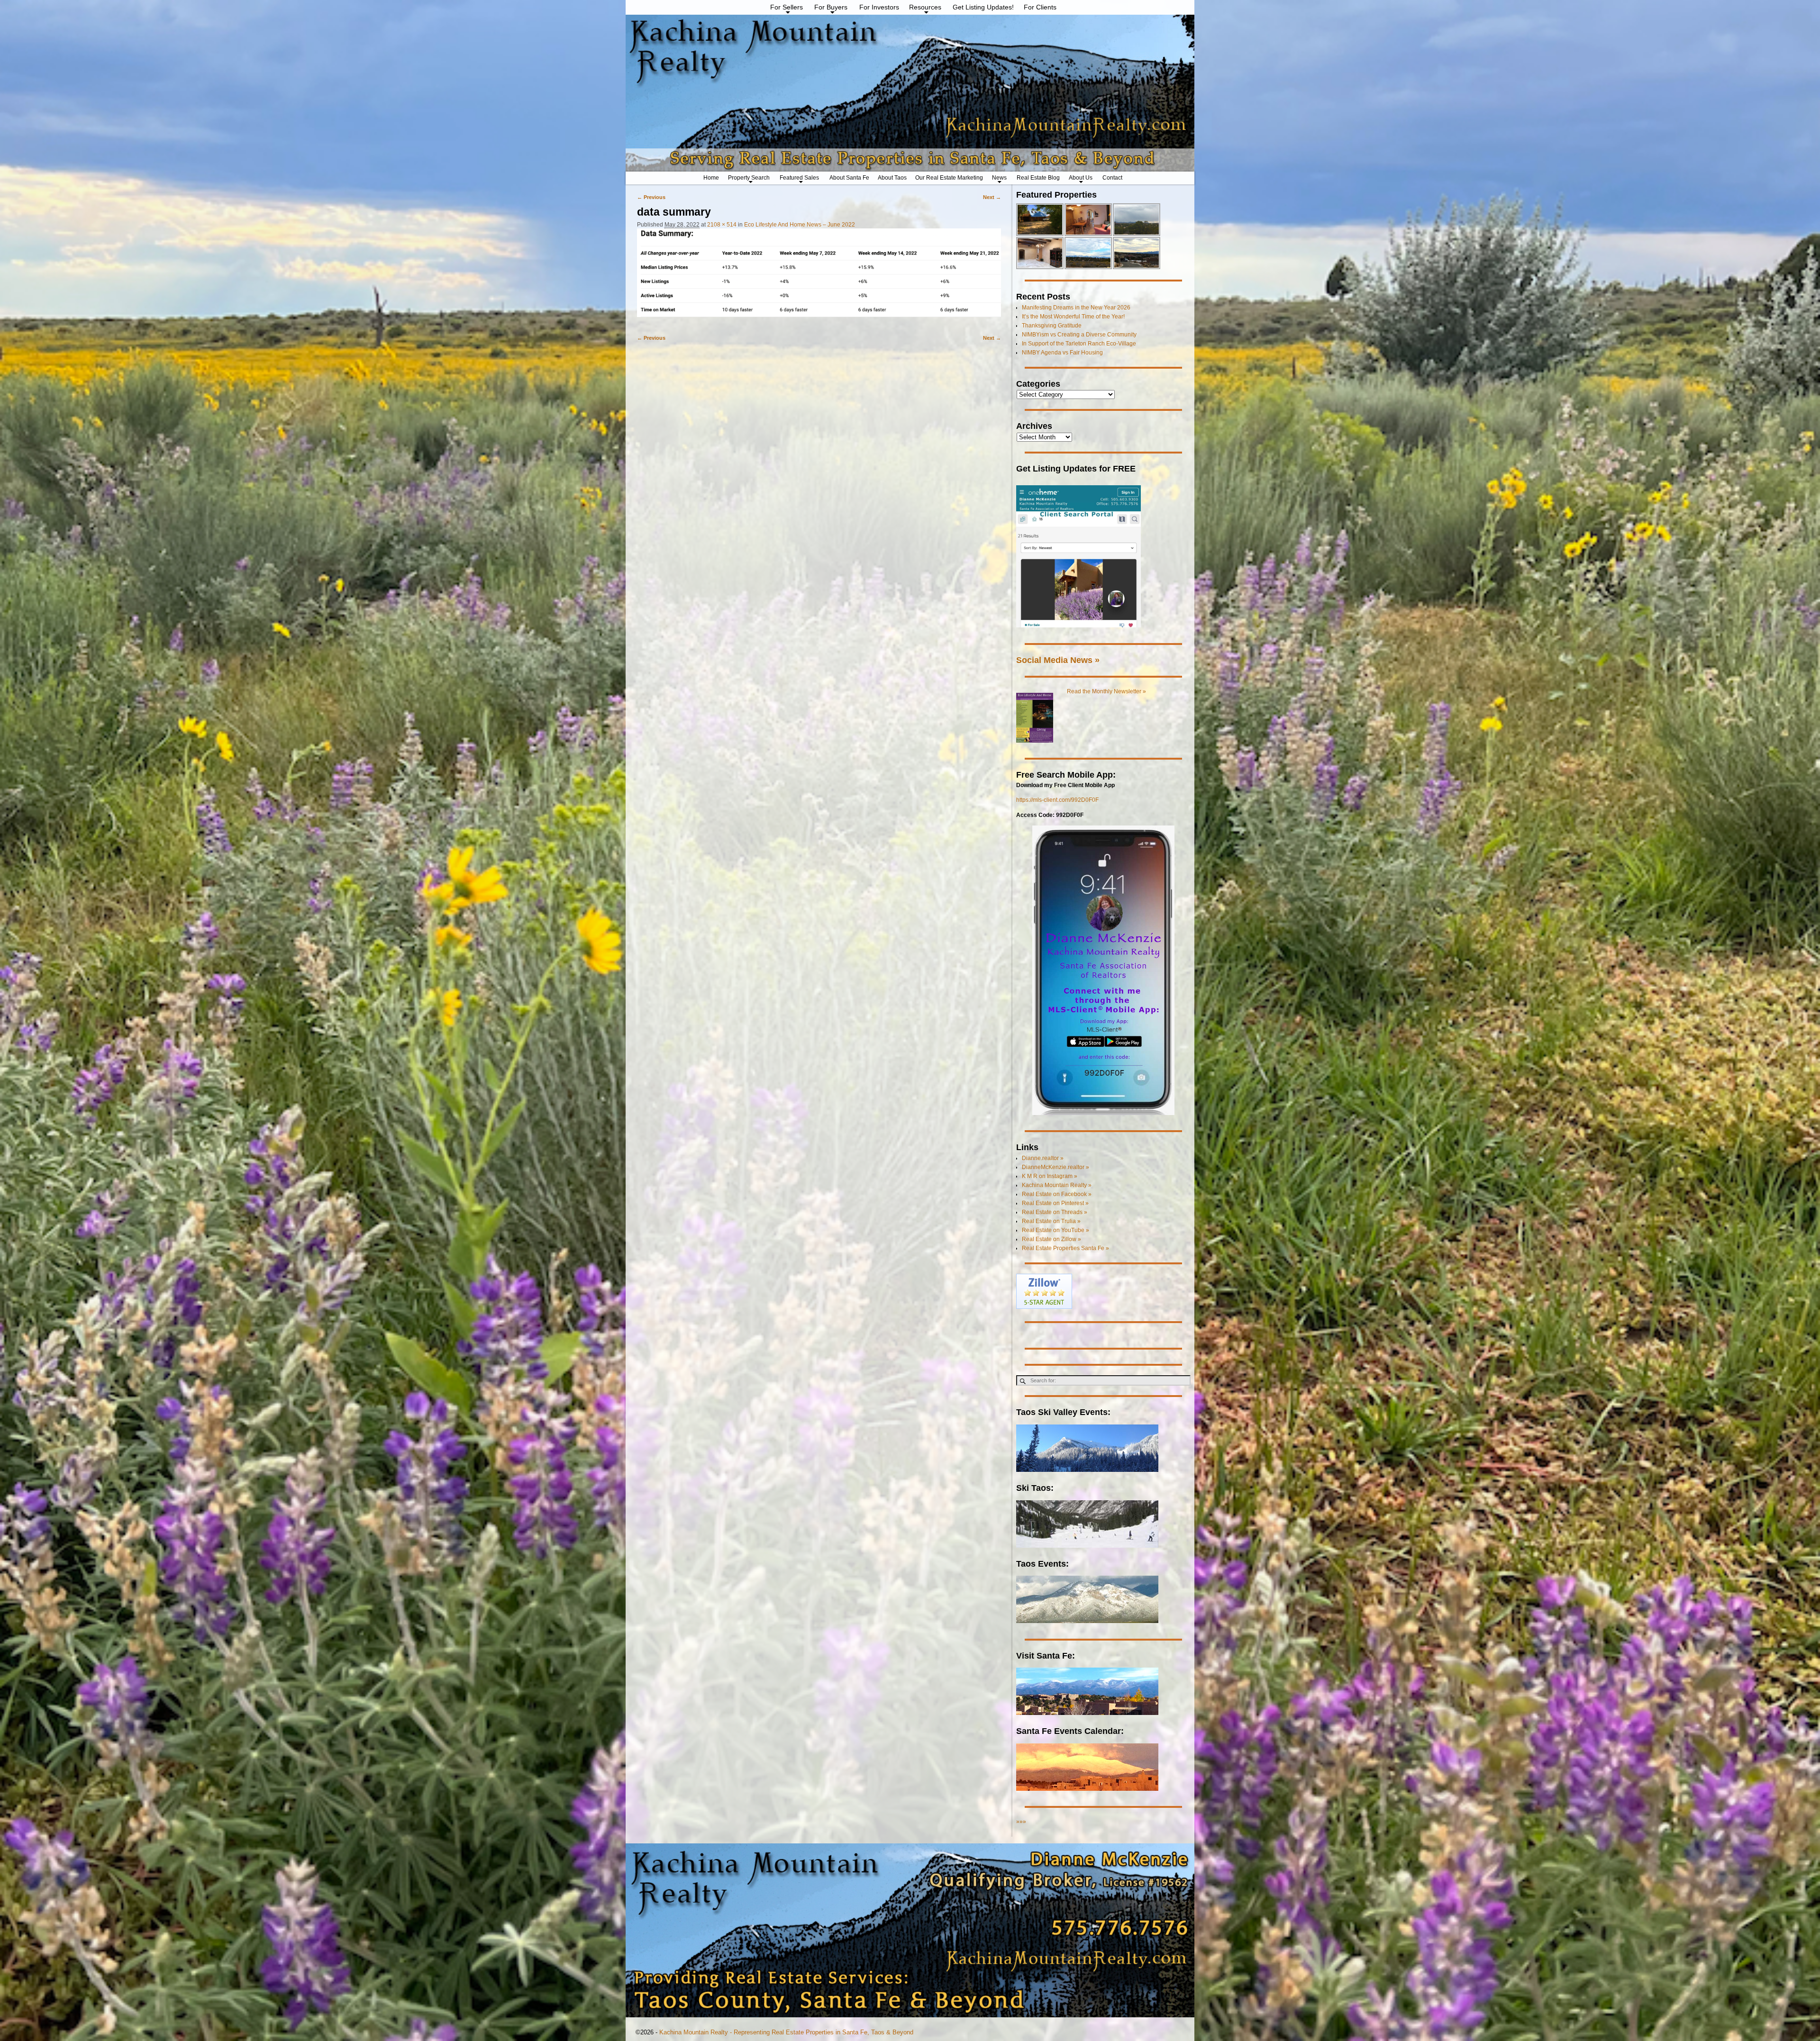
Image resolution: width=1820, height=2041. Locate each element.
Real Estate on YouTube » (1056, 1230)
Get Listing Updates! (983, 7)
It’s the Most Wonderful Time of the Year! (1073, 317)
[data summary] (819, 277)
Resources (925, 7)
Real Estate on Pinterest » (1055, 1203)
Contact (1112, 178)
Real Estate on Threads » (1055, 1212)
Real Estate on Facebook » (1057, 1194)
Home (711, 178)
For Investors (879, 7)
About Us (1081, 178)
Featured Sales (799, 178)
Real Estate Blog (1038, 178)
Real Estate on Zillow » (1051, 1239)
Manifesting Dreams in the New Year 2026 (1076, 308)
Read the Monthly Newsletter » (1106, 691)
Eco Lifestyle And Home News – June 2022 (800, 225)
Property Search (749, 178)
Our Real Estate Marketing (949, 178)
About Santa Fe (849, 178)
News (999, 178)
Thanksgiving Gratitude (1052, 326)
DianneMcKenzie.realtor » (1056, 1167)
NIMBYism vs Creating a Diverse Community (1079, 335)
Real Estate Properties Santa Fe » (1065, 1248)
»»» (1021, 1822)
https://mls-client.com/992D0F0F (1057, 800)
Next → (992, 197)
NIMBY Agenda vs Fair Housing (1062, 353)
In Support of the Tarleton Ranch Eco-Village (1079, 344)
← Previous (651, 197)
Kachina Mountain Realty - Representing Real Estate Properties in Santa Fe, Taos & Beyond (786, 2032)
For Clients (1040, 7)
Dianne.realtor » (1043, 1158)
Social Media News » (1058, 660)
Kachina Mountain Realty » (1057, 1185)
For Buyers (831, 7)
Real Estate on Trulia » (1051, 1221)
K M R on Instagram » (1050, 1176)
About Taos (892, 178)
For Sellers (787, 7)
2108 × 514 (722, 225)
